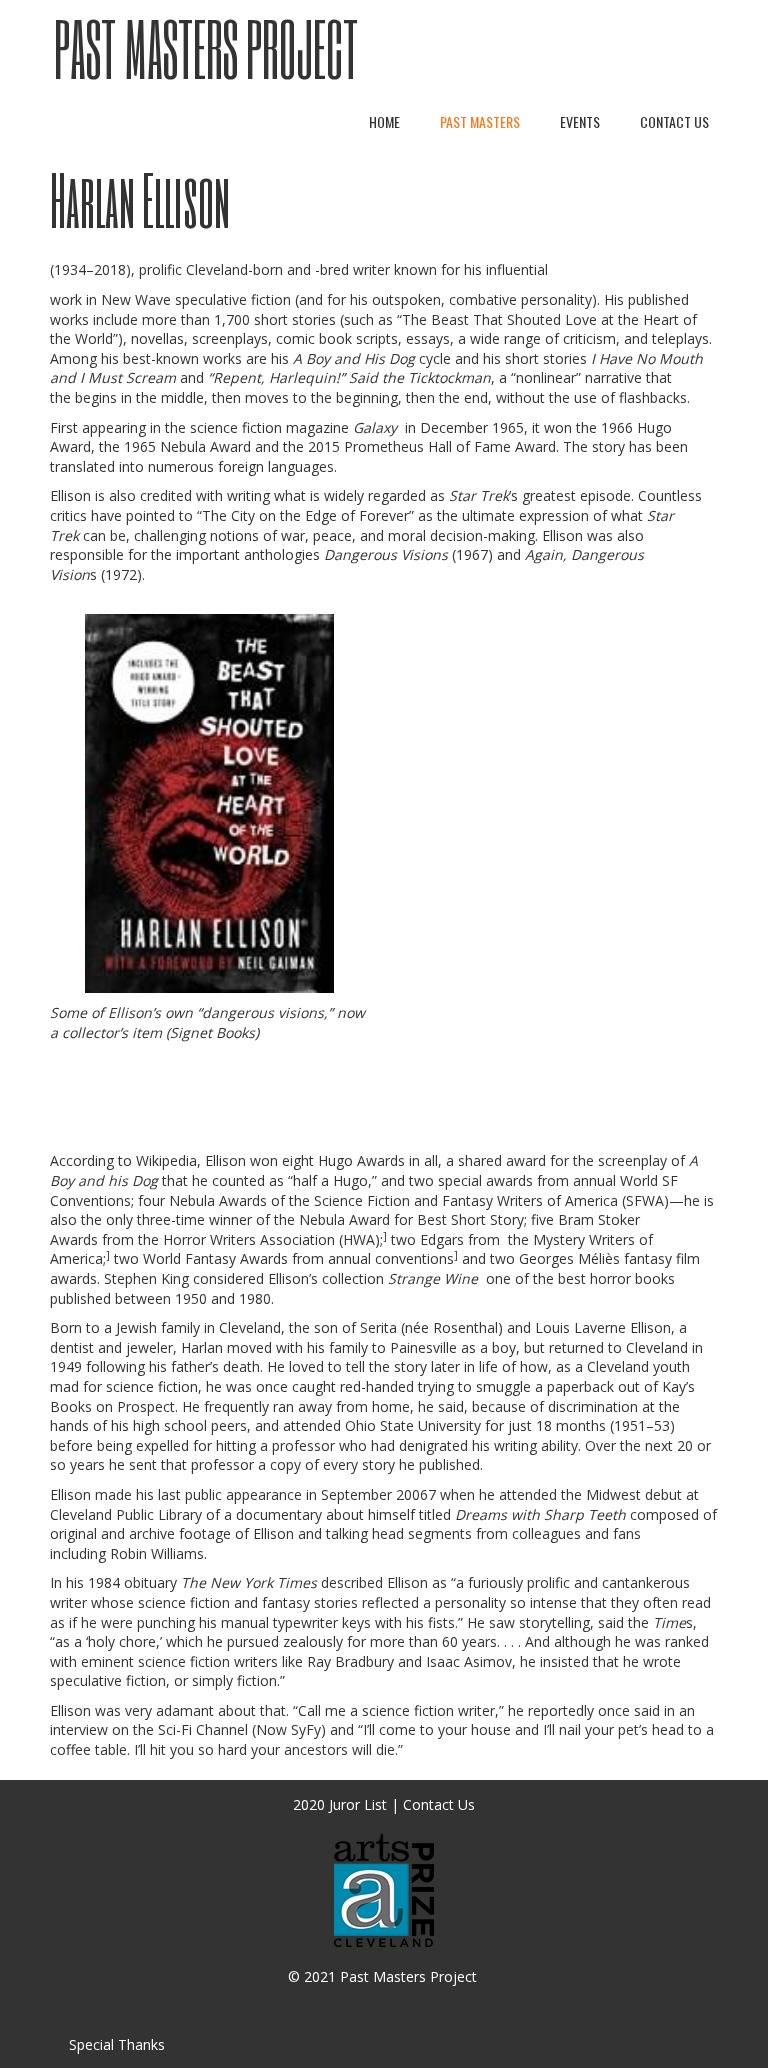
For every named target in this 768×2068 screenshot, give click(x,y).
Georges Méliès (569, 1258)
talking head (365, 1533)
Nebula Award (205, 446)
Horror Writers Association (249, 1239)
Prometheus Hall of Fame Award (450, 446)
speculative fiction (233, 299)
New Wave (136, 299)
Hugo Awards (361, 1160)
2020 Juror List (340, 1804)
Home (384, 121)
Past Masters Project (206, 48)
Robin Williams (157, 1553)
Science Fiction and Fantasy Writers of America (466, 1200)
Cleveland (250, 1327)
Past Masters (480, 121)
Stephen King (146, 1278)
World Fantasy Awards (215, 1258)
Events (580, 121)
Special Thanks (117, 2044)
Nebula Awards (218, 1200)
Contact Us (674, 121)
